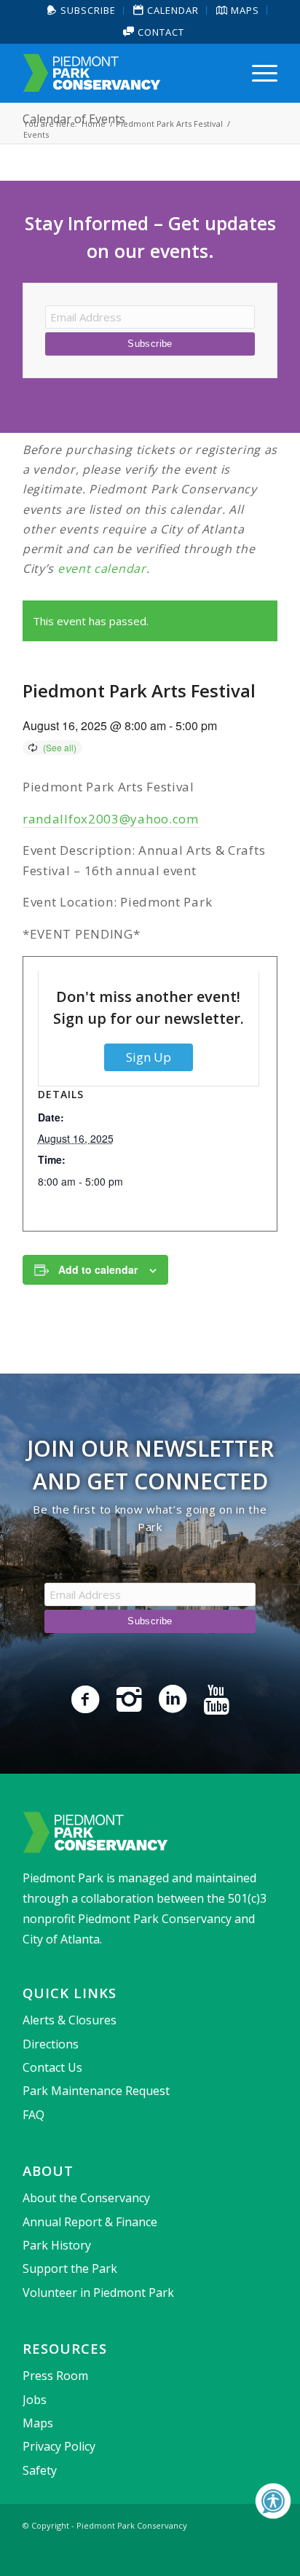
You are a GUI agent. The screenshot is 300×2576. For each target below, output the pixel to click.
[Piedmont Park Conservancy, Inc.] (125, 73)
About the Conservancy (86, 2198)
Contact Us (52, 2067)
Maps (38, 2423)
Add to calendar (98, 1269)
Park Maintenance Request (96, 2091)
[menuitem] (82, 11)
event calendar (102, 568)
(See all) (60, 747)
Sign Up (149, 1057)
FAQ (33, 2115)
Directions (51, 2044)
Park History (57, 2245)
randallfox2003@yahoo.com (111, 819)
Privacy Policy (59, 2446)
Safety (40, 2470)
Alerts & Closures (70, 2020)
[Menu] (257, 73)
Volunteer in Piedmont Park (98, 2293)
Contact (159, 32)
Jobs (35, 2400)
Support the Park (70, 2268)
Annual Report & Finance (90, 2222)
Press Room (55, 2376)
